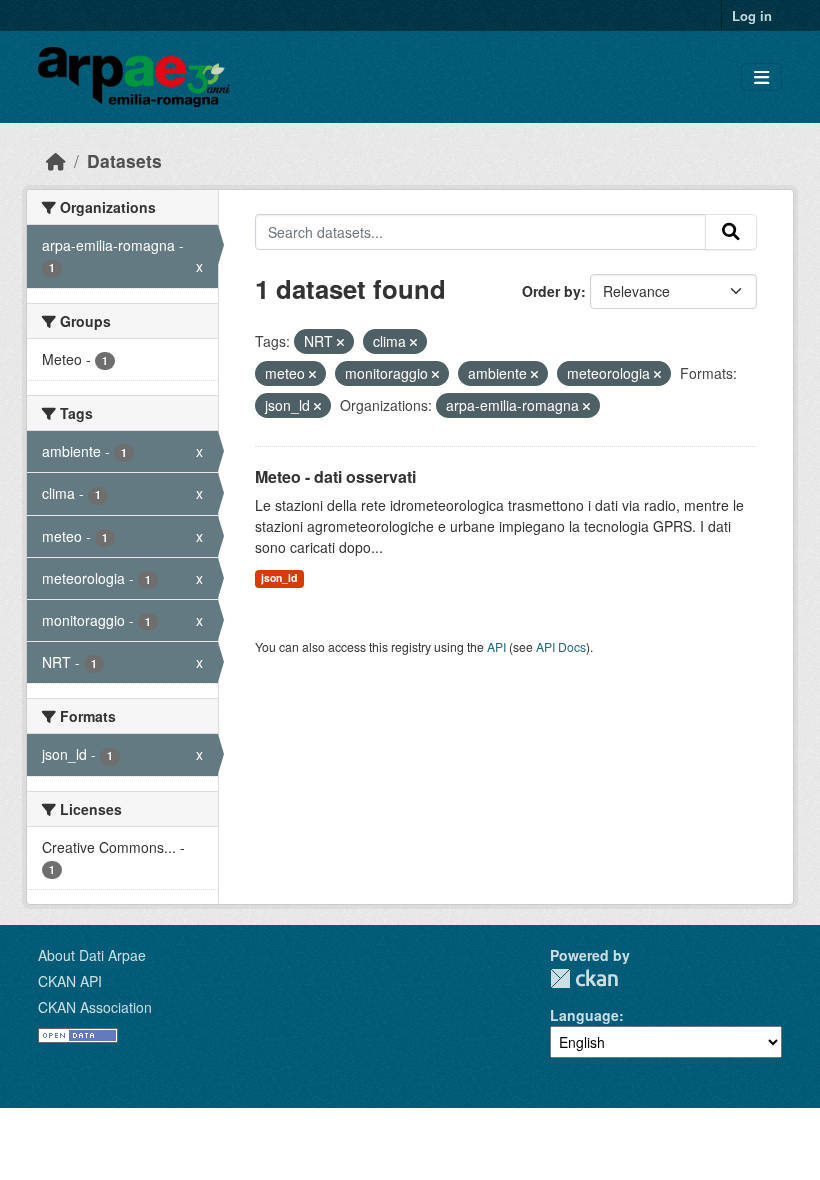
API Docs (561, 646)
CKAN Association (95, 1007)
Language (584, 1015)
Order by (551, 291)
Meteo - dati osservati (335, 476)
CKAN (584, 978)
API (496, 646)
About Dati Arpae (92, 955)
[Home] (56, 160)
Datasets (124, 160)
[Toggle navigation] (761, 77)
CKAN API (70, 981)
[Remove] (340, 342)
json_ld (279, 577)
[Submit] (731, 232)
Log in (752, 15)
